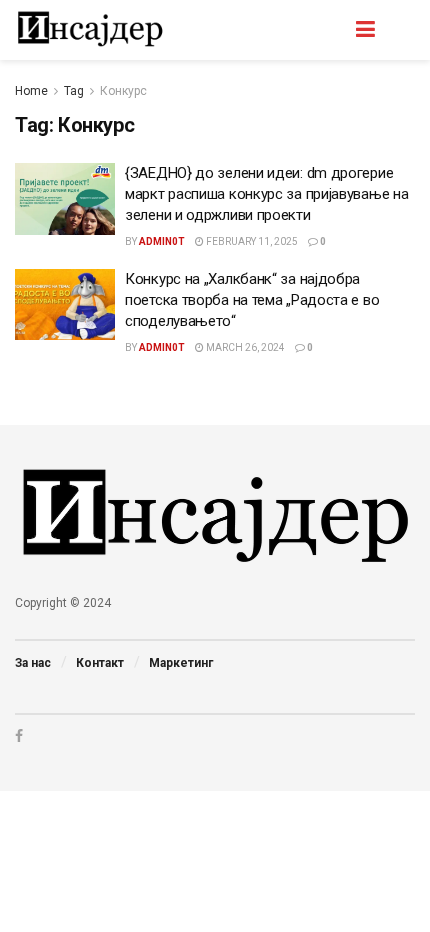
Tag (74, 91)
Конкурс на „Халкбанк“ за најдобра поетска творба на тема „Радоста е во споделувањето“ (252, 300)
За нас (33, 663)
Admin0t (162, 241)
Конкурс (123, 91)
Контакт (100, 663)
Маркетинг (181, 663)
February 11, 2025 (251, 241)
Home (31, 91)
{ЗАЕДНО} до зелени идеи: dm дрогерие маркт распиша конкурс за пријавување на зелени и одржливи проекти (266, 194)
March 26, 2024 (244, 347)
